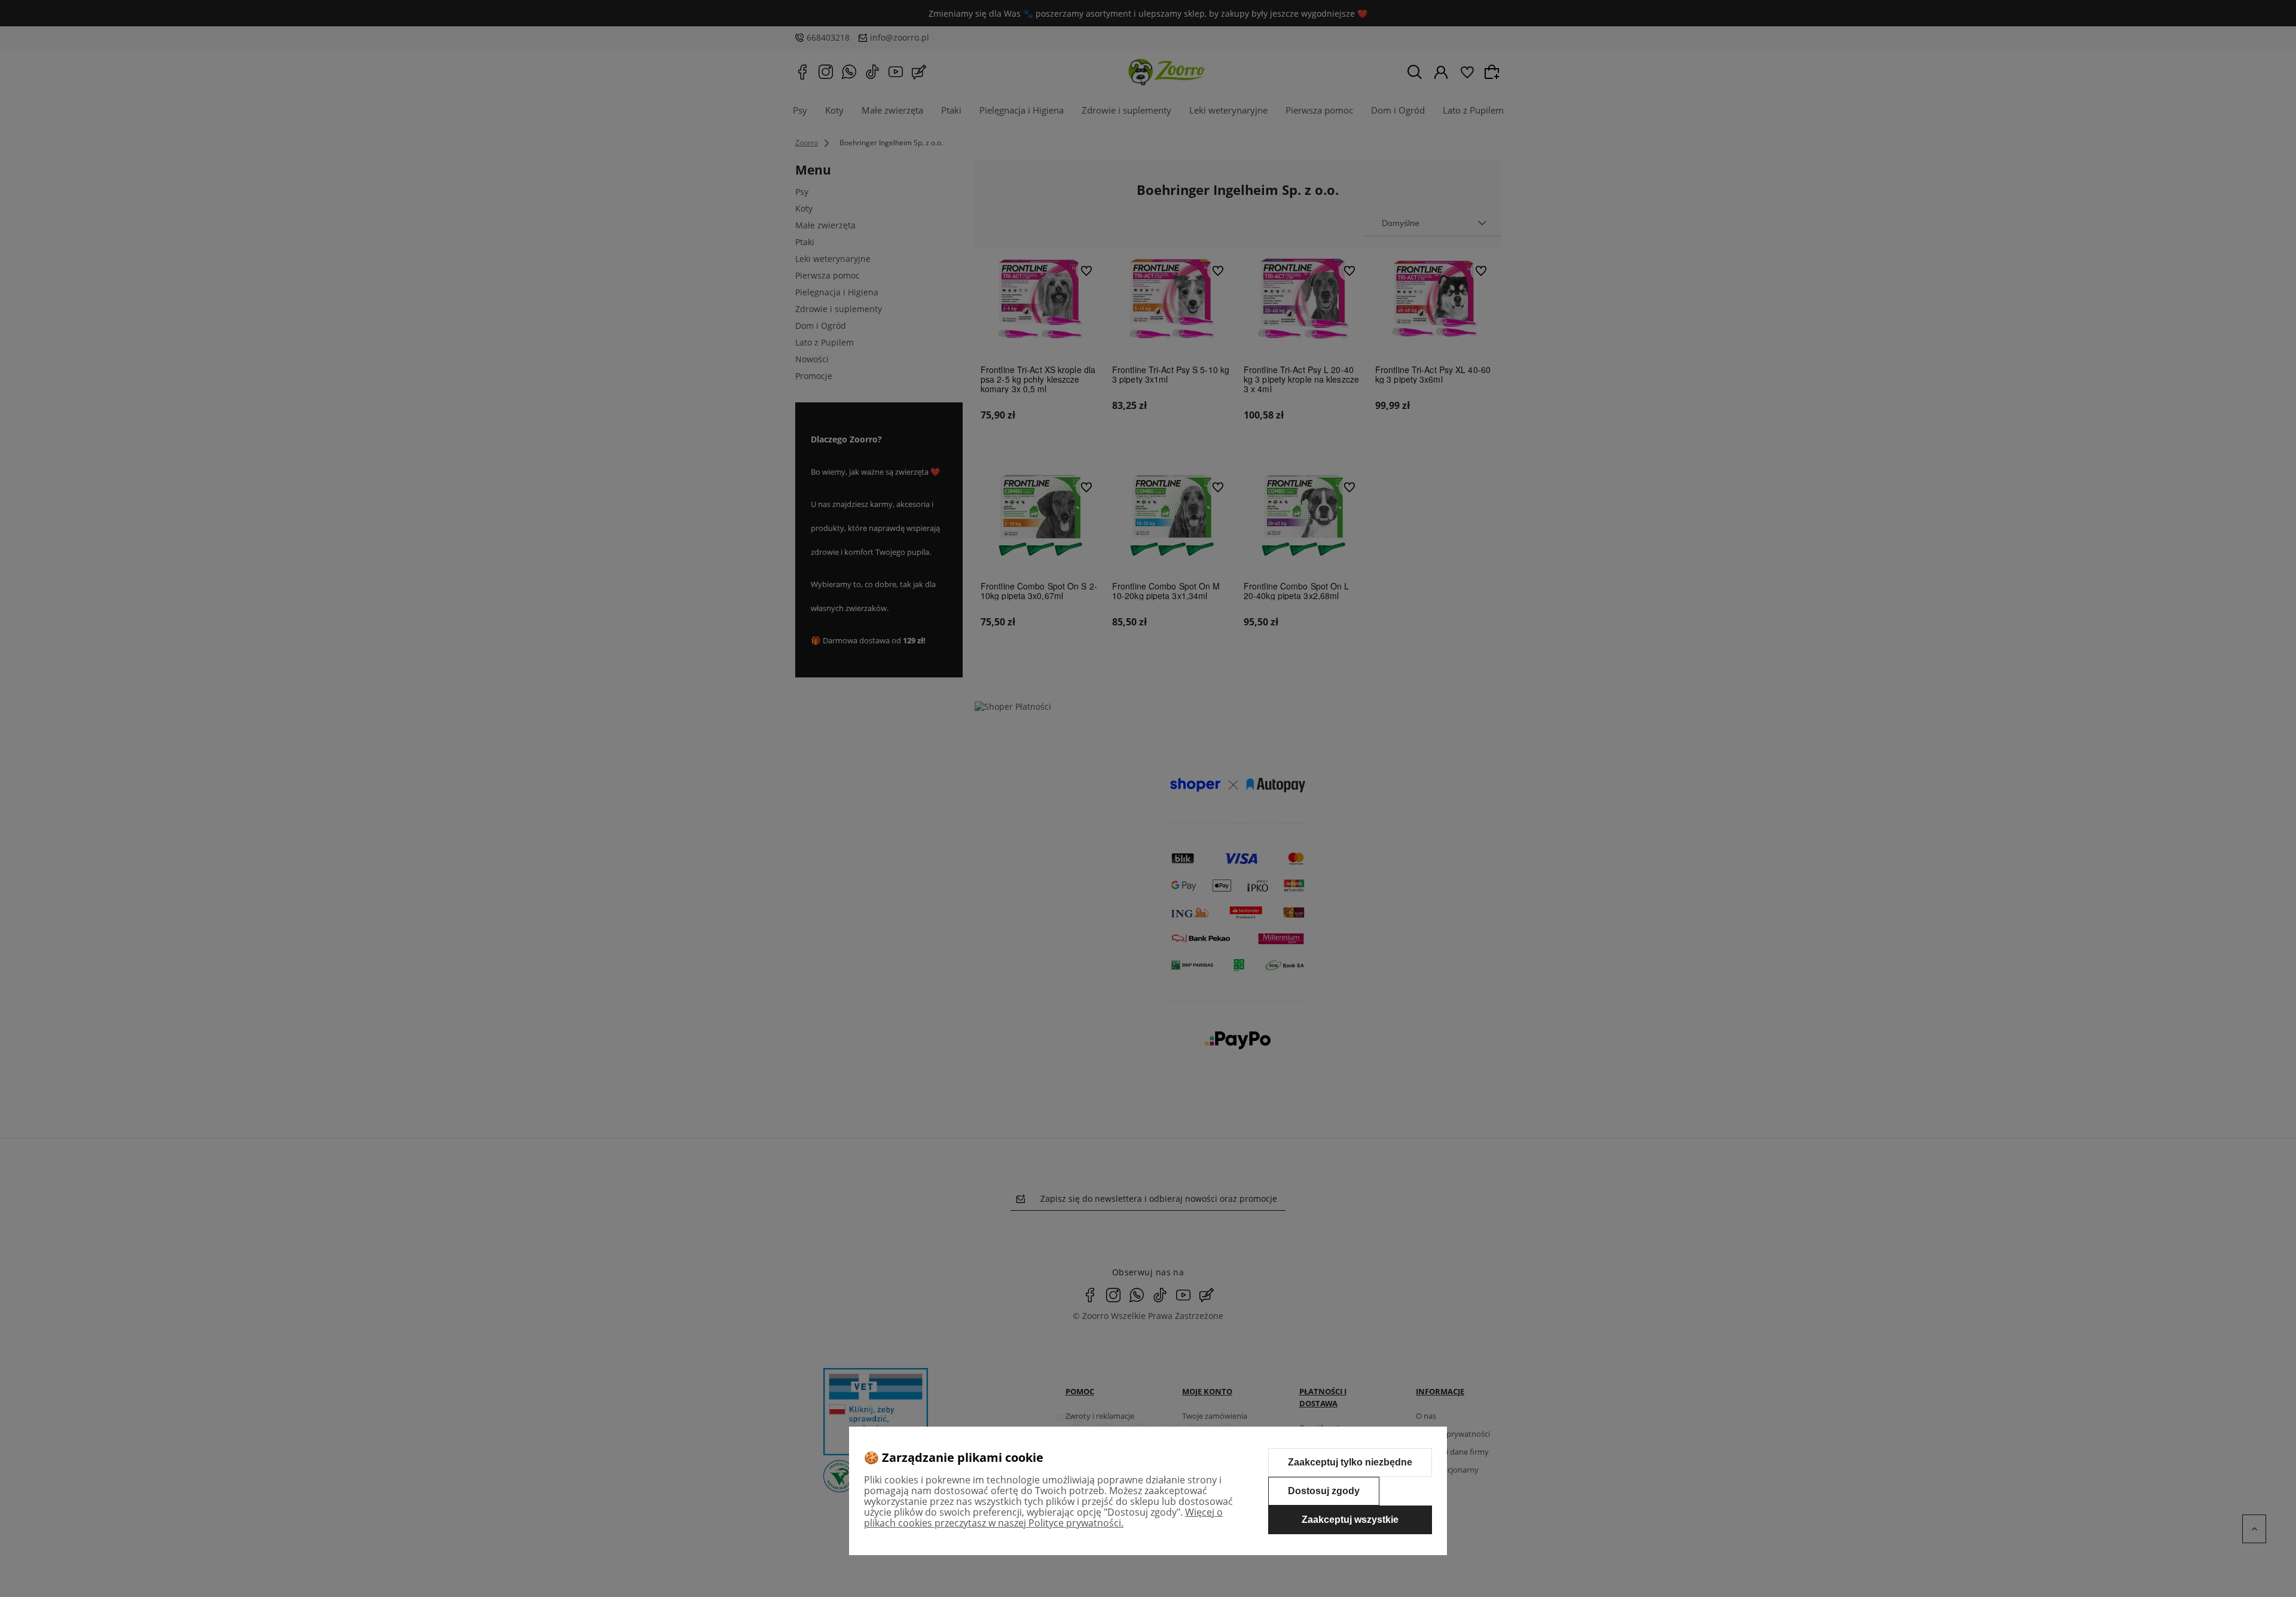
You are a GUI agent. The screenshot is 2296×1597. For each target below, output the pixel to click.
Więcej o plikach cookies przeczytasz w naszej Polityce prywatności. (1043, 1517)
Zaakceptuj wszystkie (1350, 1520)
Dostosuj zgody (1324, 1491)
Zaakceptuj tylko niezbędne (1350, 1462)
